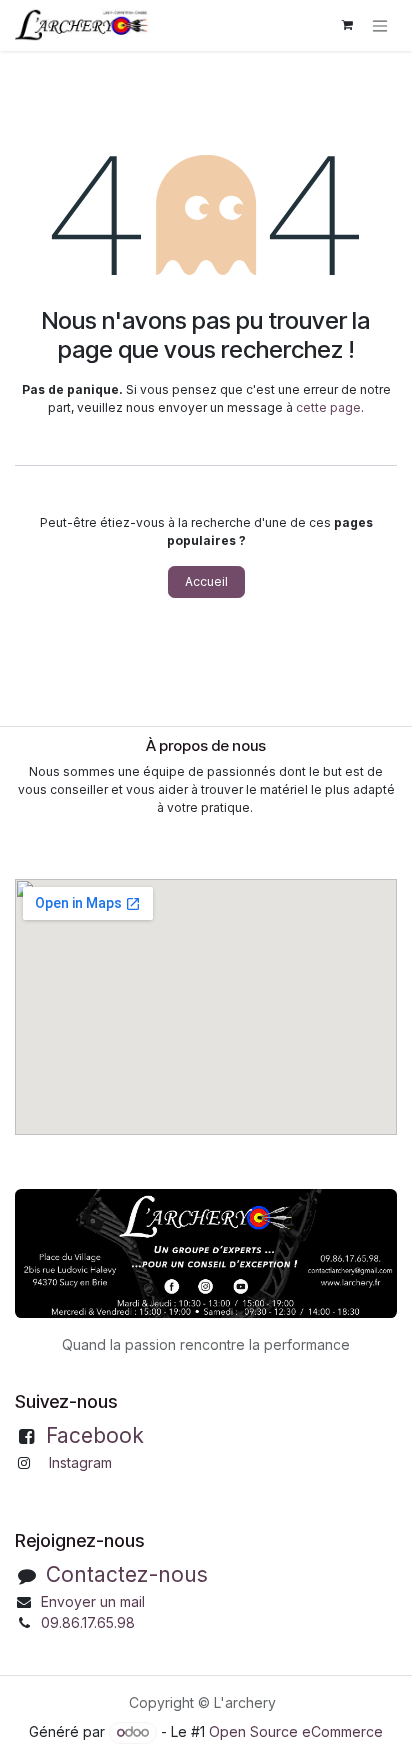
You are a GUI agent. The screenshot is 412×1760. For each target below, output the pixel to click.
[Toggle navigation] (380, 25)
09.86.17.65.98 (88, 1622)
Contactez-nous (127, 1574)
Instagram (80, 1462)
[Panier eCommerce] (347, 25)
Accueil (206, 581)
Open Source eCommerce (296, 1731)
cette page (328, 407)
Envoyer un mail (93, 1601)
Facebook (95, 1435)
